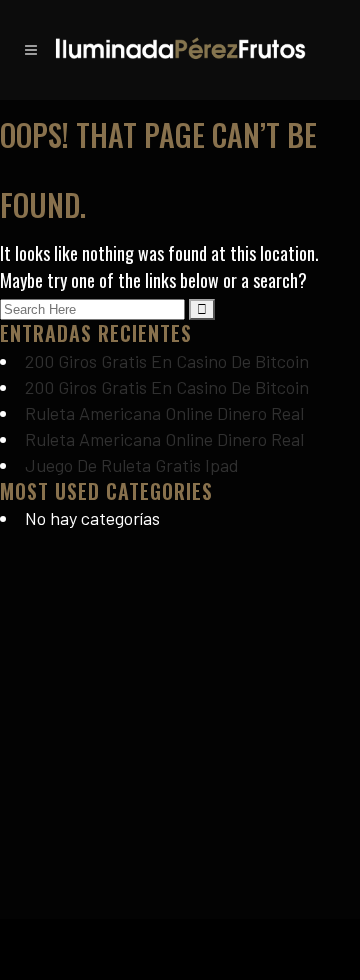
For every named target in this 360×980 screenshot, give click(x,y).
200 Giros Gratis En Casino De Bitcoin (167, 361)
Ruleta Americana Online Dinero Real (164, 413)
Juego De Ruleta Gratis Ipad (132, 465)
